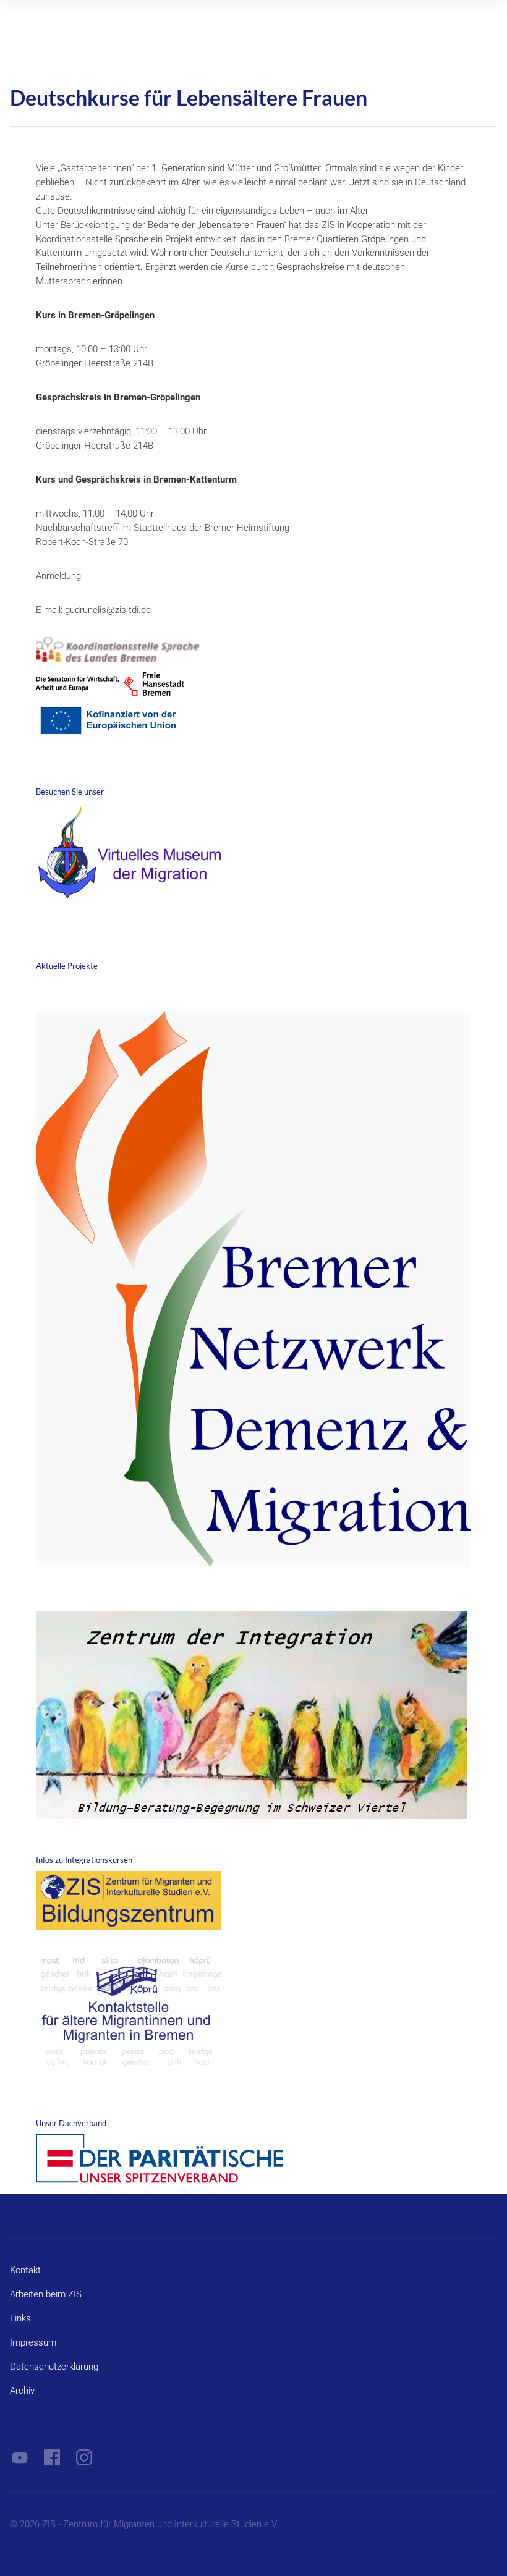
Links (20, 2318)
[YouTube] (20, 2457)
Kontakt (25, 2270)
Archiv (22, 2391)
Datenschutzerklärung (54, 2367)
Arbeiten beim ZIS (46, 2294)
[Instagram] (84, 2457)
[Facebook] (52, 2457)
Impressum (33, 2342)
